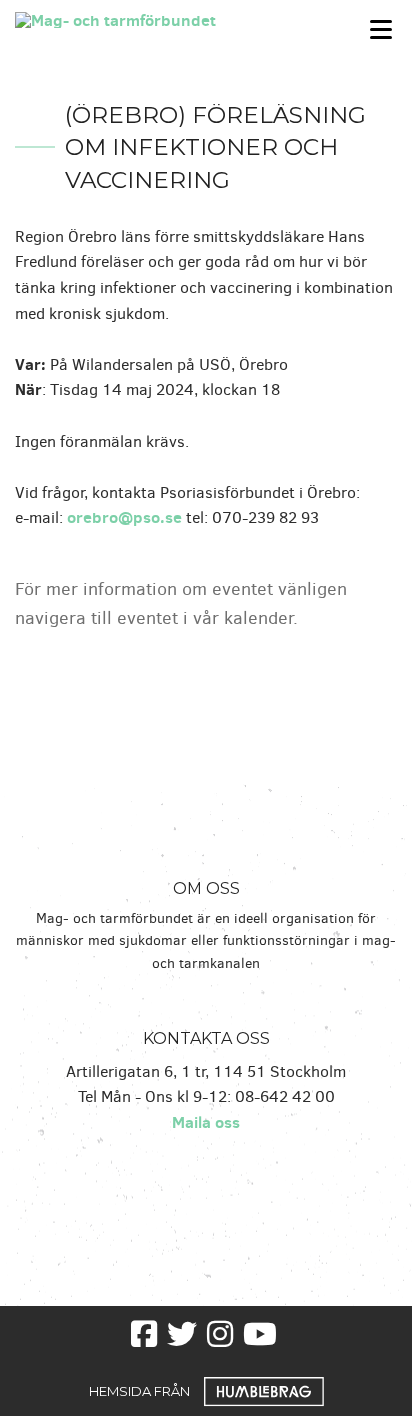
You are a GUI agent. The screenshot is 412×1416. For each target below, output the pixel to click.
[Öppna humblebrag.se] (264, 1390)
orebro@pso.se (124, 517)
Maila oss (206, 1122)
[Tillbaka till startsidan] (154, 18)
